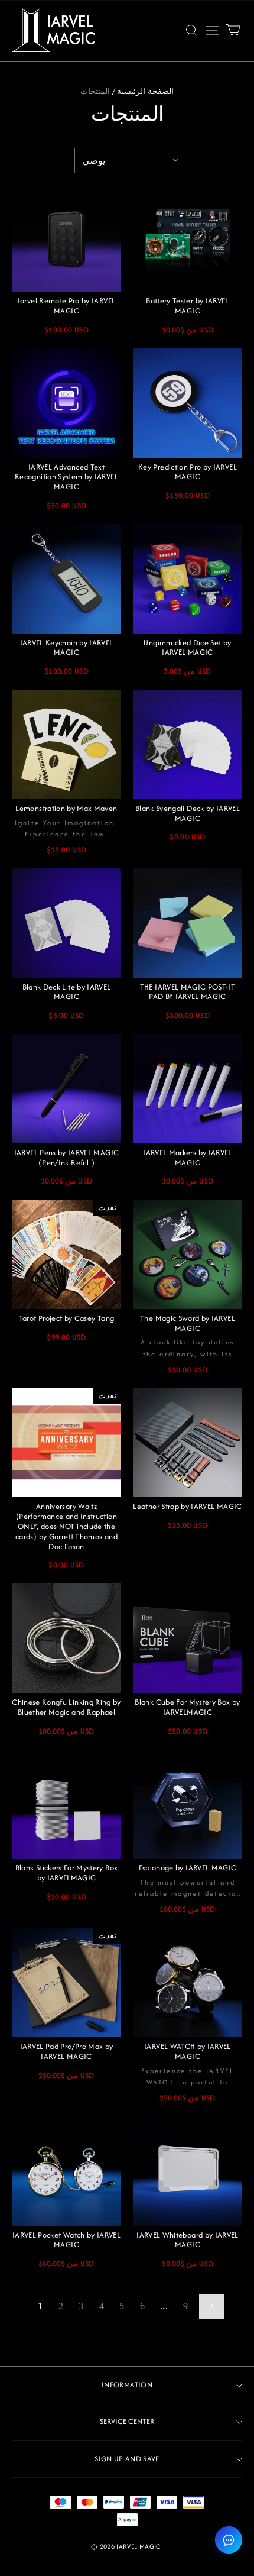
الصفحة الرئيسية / (143, 91)
